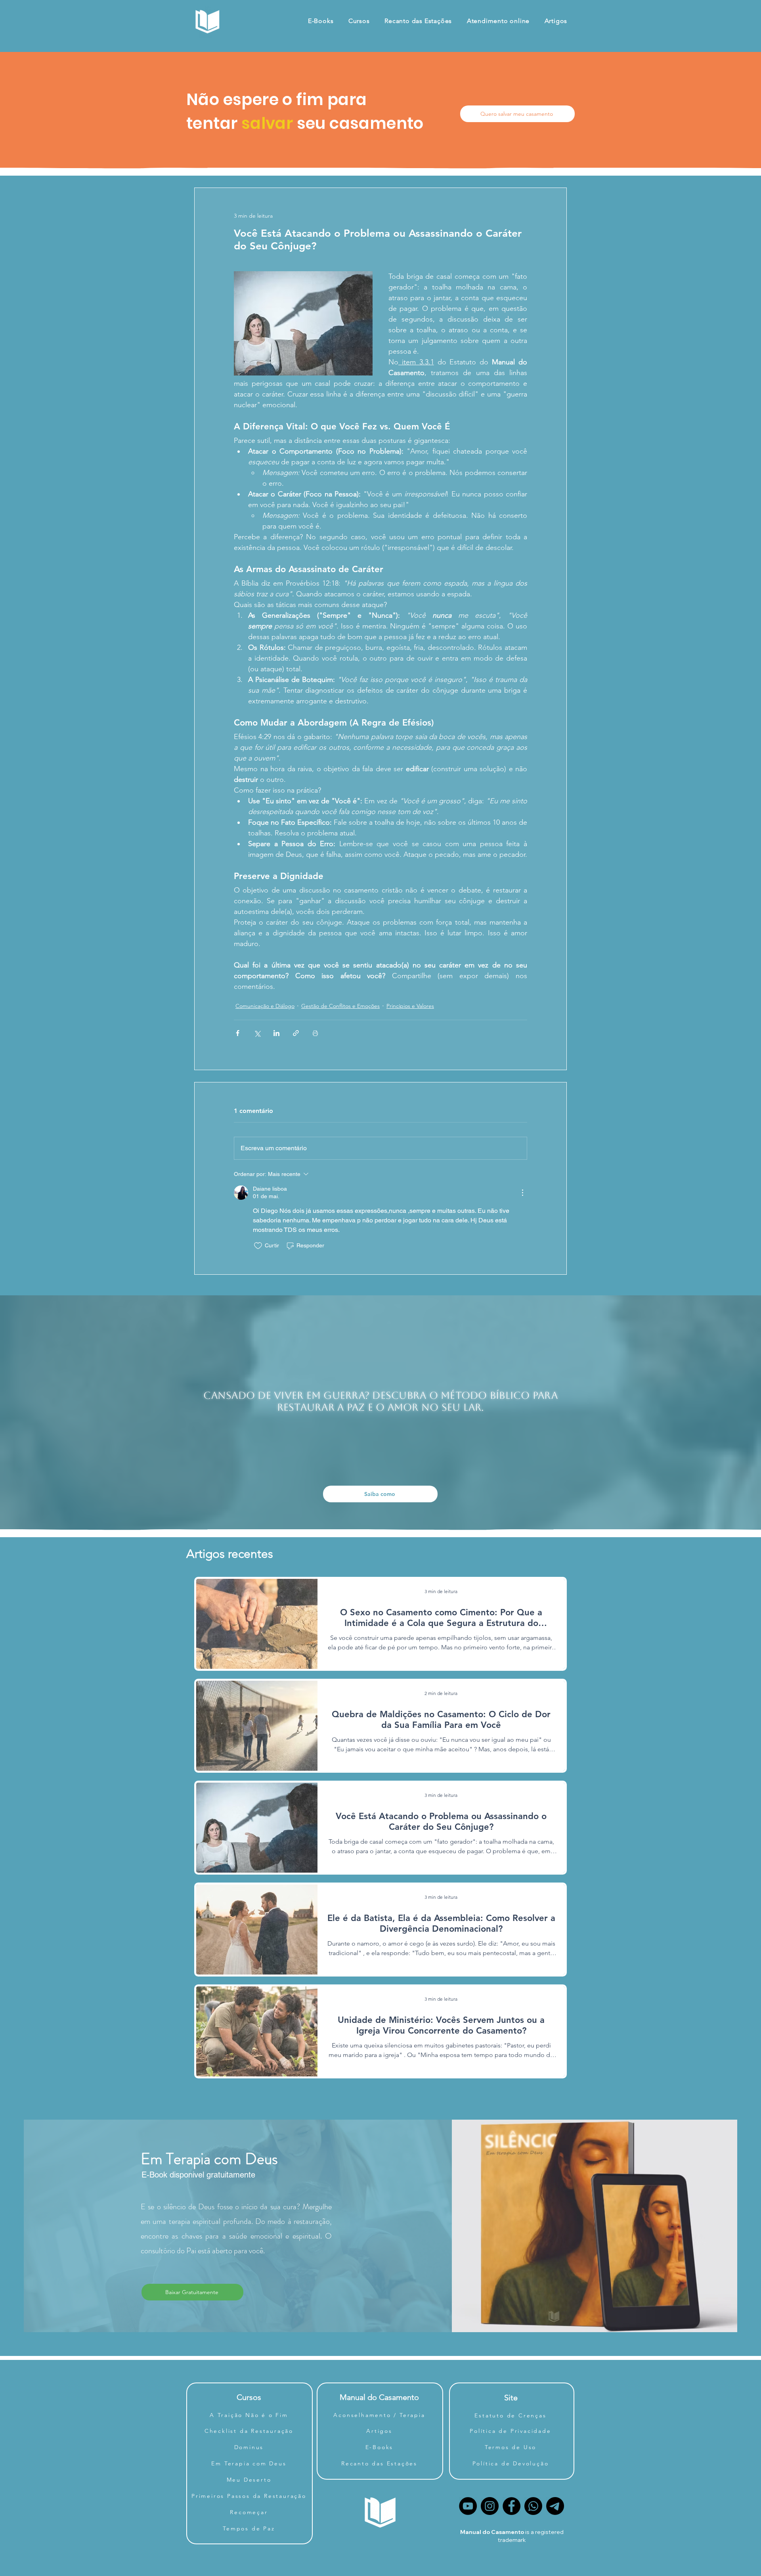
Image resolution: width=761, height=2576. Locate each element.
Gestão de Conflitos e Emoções (340, 1006)
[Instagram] (490, 2506)
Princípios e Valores (410, 1006)
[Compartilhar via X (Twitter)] (257, 1033)
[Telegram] (555, 2506)
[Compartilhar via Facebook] (238, 1033)
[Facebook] (511, 2506)
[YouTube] (468, 2506)
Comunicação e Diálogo (265, 1006)
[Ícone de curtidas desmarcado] (258, 1246)
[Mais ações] (522, 1193)
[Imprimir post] (315, 1033)
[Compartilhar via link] (296, 1033)
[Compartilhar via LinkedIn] (276, 1033)
